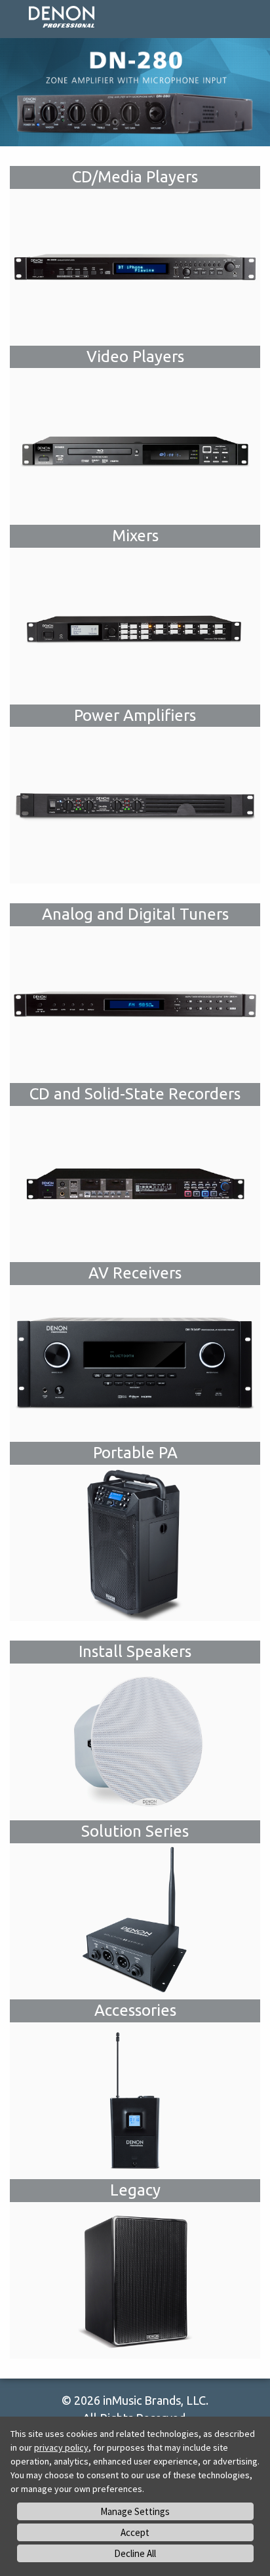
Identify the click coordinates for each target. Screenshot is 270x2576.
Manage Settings (135, 2511)
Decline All (135, 2553)
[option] (135, 92)
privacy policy (61, 2447)
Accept (135, 2532)
